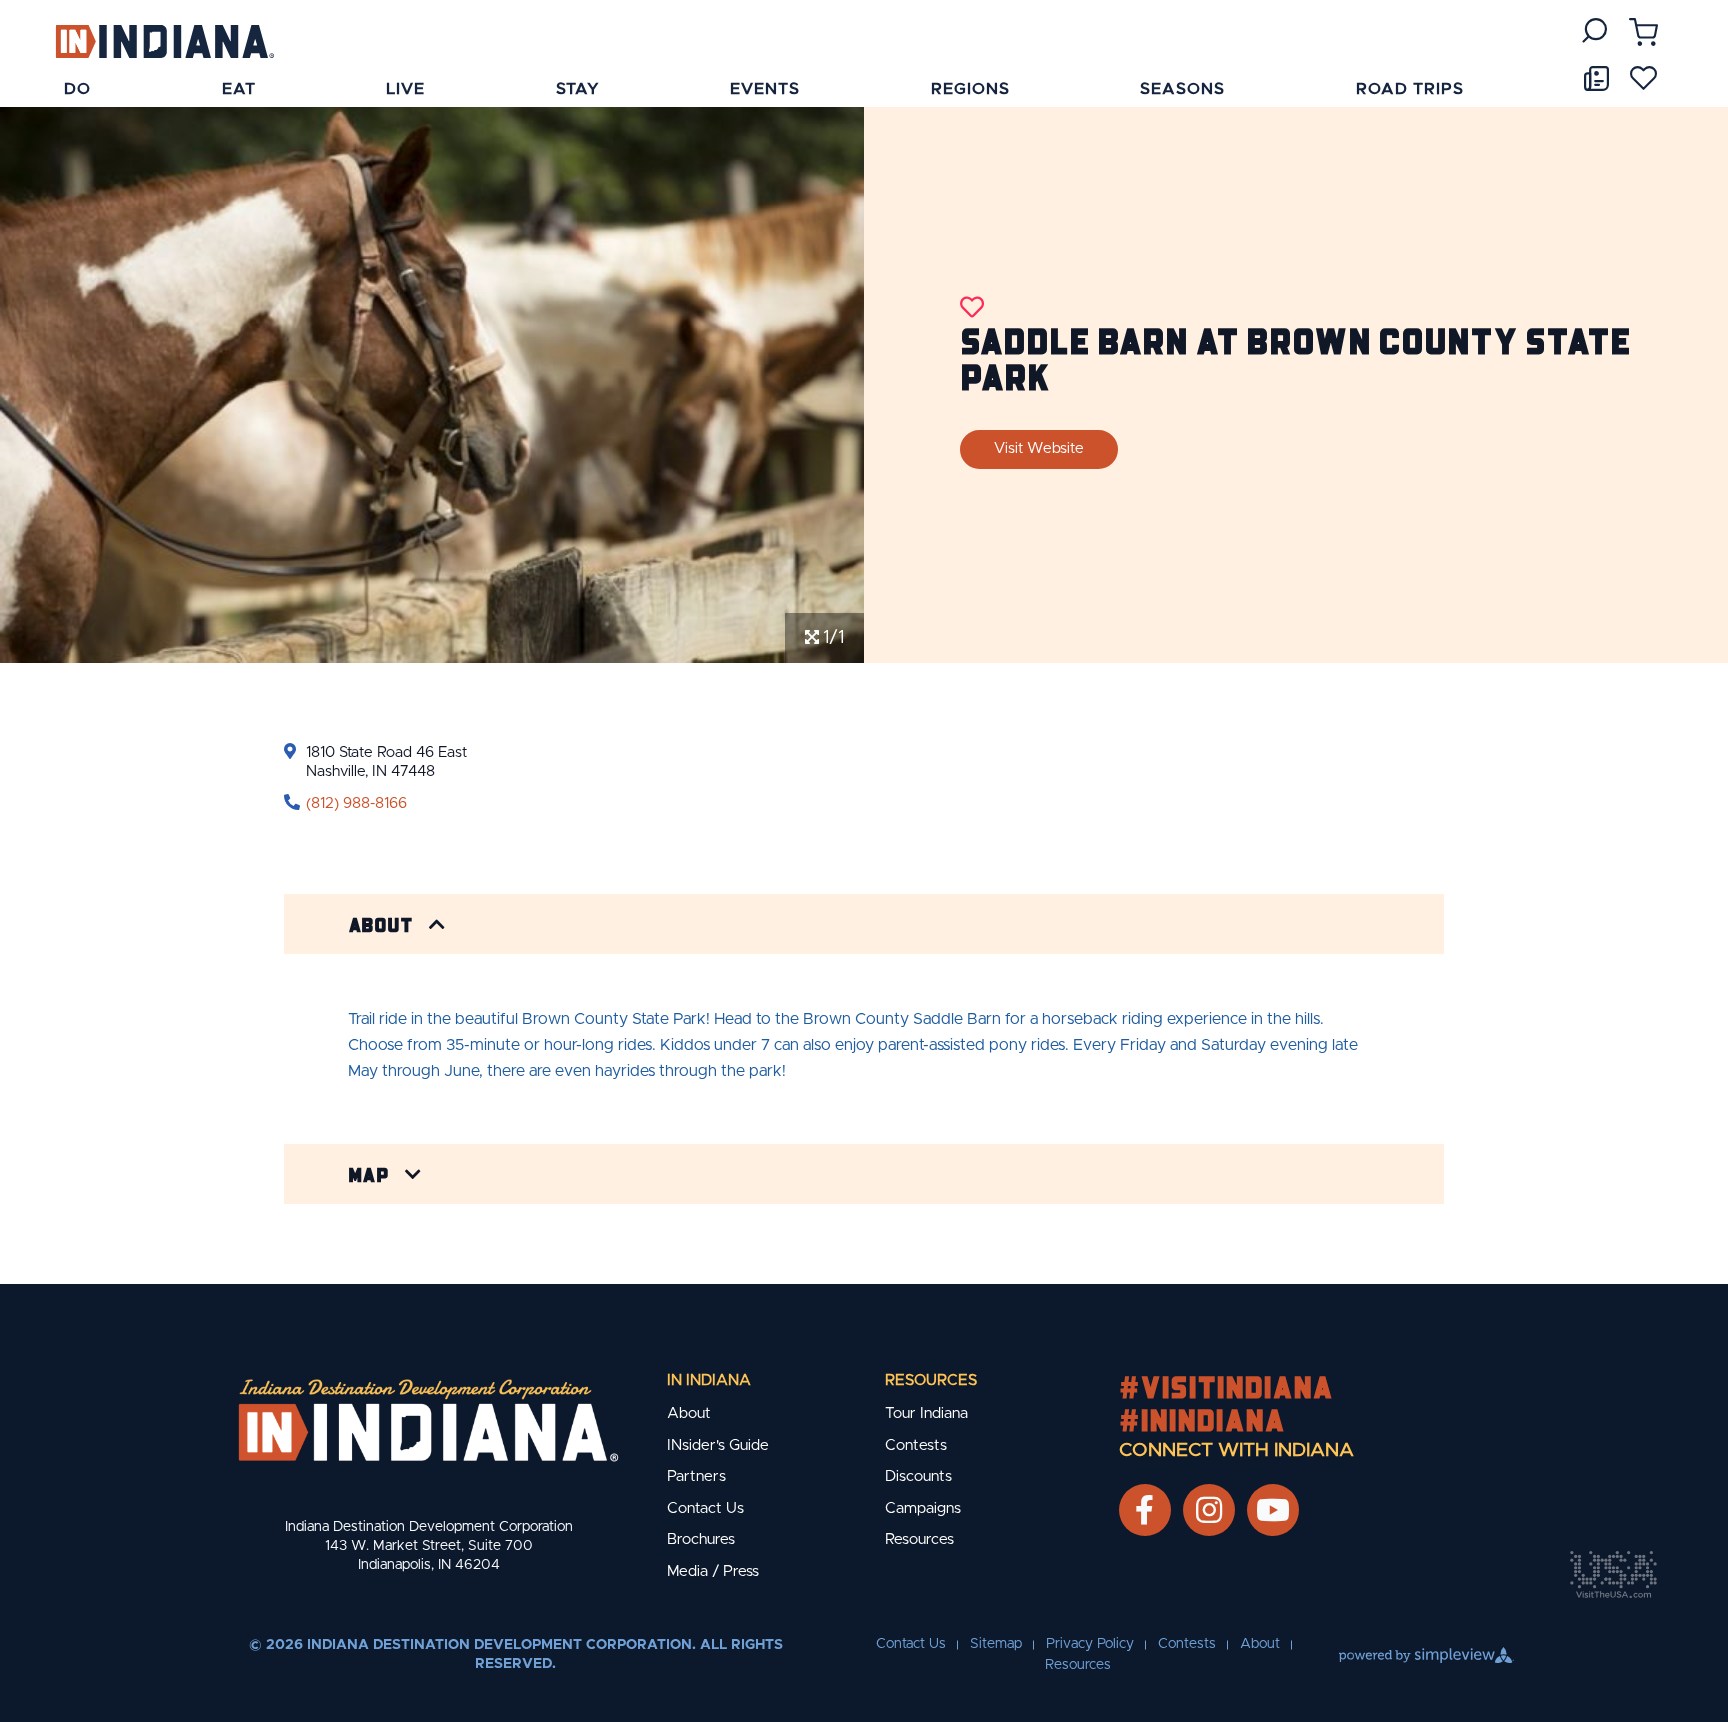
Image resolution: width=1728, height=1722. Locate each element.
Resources (931, 1380)
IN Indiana (709, 1380)
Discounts (918, 1476)
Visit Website (1039, 448)
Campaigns (923, 1508)
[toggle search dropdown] (1594, 30)
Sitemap (996, 1644)
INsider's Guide (718, 1445)
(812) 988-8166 (356, 803)
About (380, 924)
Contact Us (705, 1508)
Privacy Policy (1090, 1644)
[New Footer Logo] (428, 1420)
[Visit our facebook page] (1144, 1510)
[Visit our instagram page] (1209, 1510)
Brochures (701, 1539)
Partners (696, 1476)
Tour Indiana (926, 1413)
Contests (916, 1445)
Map (368, 1174)
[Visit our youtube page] (1273, 1510)
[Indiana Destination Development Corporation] (164, 40)
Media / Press (713, 1571)
